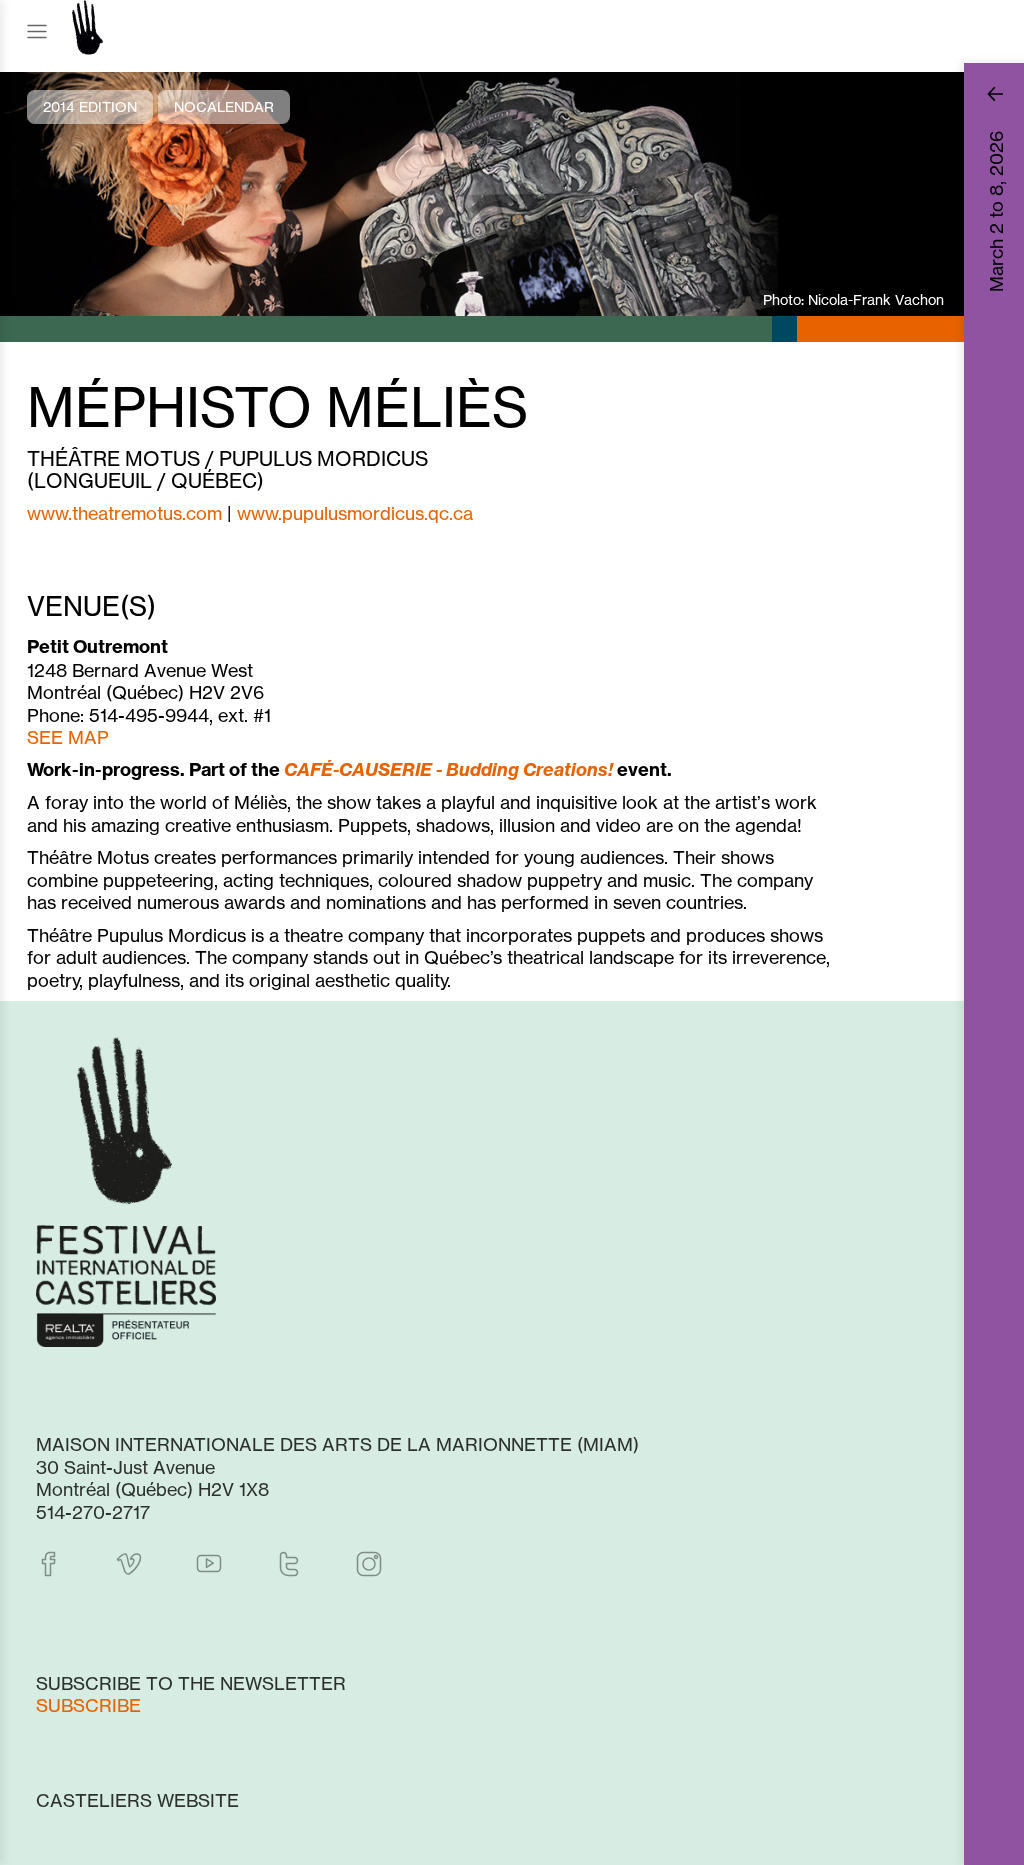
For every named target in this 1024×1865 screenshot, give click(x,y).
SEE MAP (68, 737)
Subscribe (88, 1705)
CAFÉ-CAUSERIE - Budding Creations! (448, 769)
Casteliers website (137, 1800)
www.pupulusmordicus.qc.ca (355, 513)
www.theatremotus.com (124, 513)
